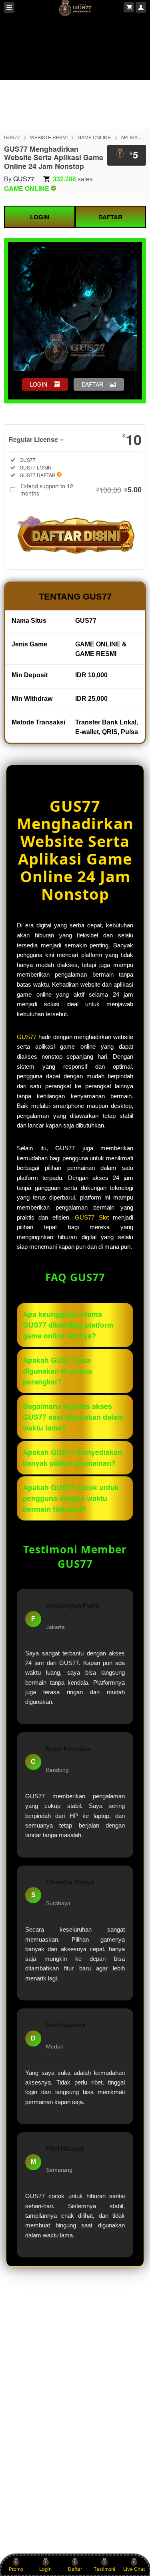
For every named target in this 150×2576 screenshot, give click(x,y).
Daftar (75, 2569)
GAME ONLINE (94, 137)
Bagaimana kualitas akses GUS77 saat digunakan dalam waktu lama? (73, 1417)
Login (45, 2569)
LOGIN (40, 217)
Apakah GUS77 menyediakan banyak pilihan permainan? (72, 1458)
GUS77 (12, 137)
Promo (16, 2569)
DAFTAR (110, 217)
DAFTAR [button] (92, 384)
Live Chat (134, 2569)
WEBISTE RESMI (49, 137)
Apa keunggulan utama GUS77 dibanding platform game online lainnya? (68, 1325)
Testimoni (104, 2569)
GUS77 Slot (92, 1218)
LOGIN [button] (39, 384)
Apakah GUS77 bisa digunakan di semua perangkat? (57, 1371)
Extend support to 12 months (81, 490)
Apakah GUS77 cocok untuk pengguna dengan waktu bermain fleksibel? (71, 1498)
